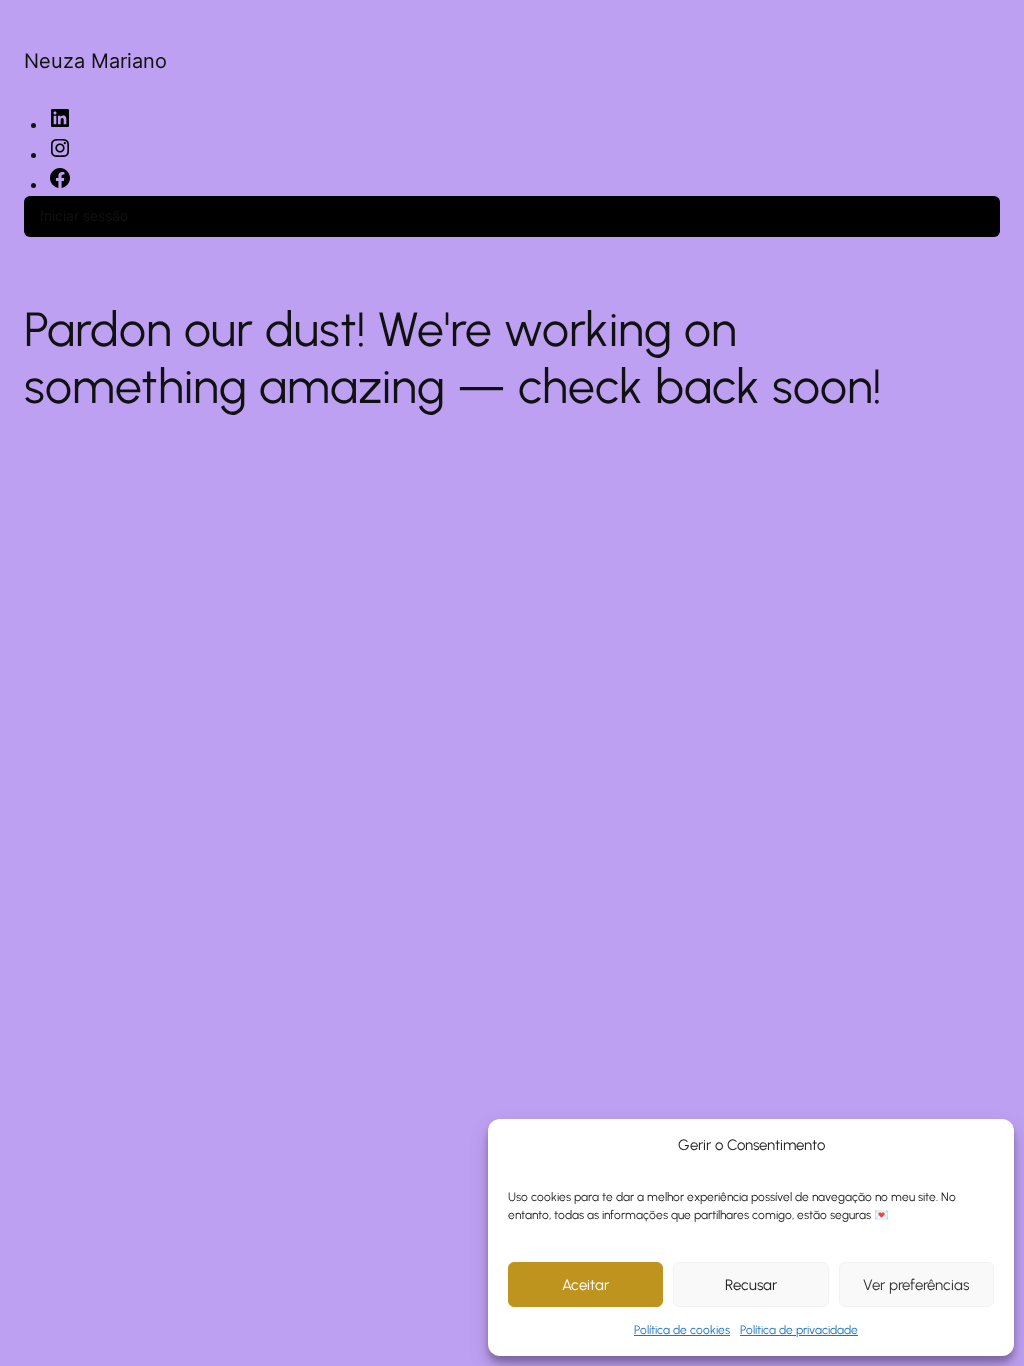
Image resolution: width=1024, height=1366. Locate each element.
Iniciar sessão (84, 215)
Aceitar (585, 1285)
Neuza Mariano (95, 61)
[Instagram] (60, 154)
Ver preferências (916, 1285)
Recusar (751, 1285)
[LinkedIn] (60, 124)
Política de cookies (682, 1330)
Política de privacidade (799, 1330)
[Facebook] (60, 184)
